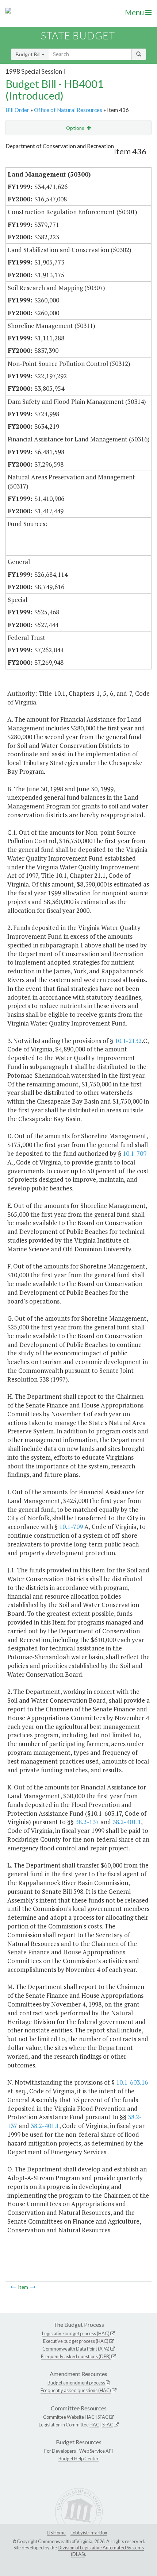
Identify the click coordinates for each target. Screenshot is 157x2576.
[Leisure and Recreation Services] (13, 2287)
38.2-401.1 (127, 1822)
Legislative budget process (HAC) (76, 2333)
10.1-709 (135, 1153)
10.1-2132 (128, 1041)
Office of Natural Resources (68, 110)
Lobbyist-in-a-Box (89, 2533)
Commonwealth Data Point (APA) (76, 2349)
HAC (90, 2417)
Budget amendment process (76, 2383)
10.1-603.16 (132, 2082)
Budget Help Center (78, 2459)
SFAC (103, 2417)
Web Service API (96, 2451)
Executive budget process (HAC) (76, 2341)
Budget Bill (29, 54)
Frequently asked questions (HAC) (76, 2390)
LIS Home (56, 2533)
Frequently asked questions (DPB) (76, 2356)
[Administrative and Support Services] (33, 2287)
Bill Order (17, 110)
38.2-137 (87, 1822)
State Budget (78, 36)
